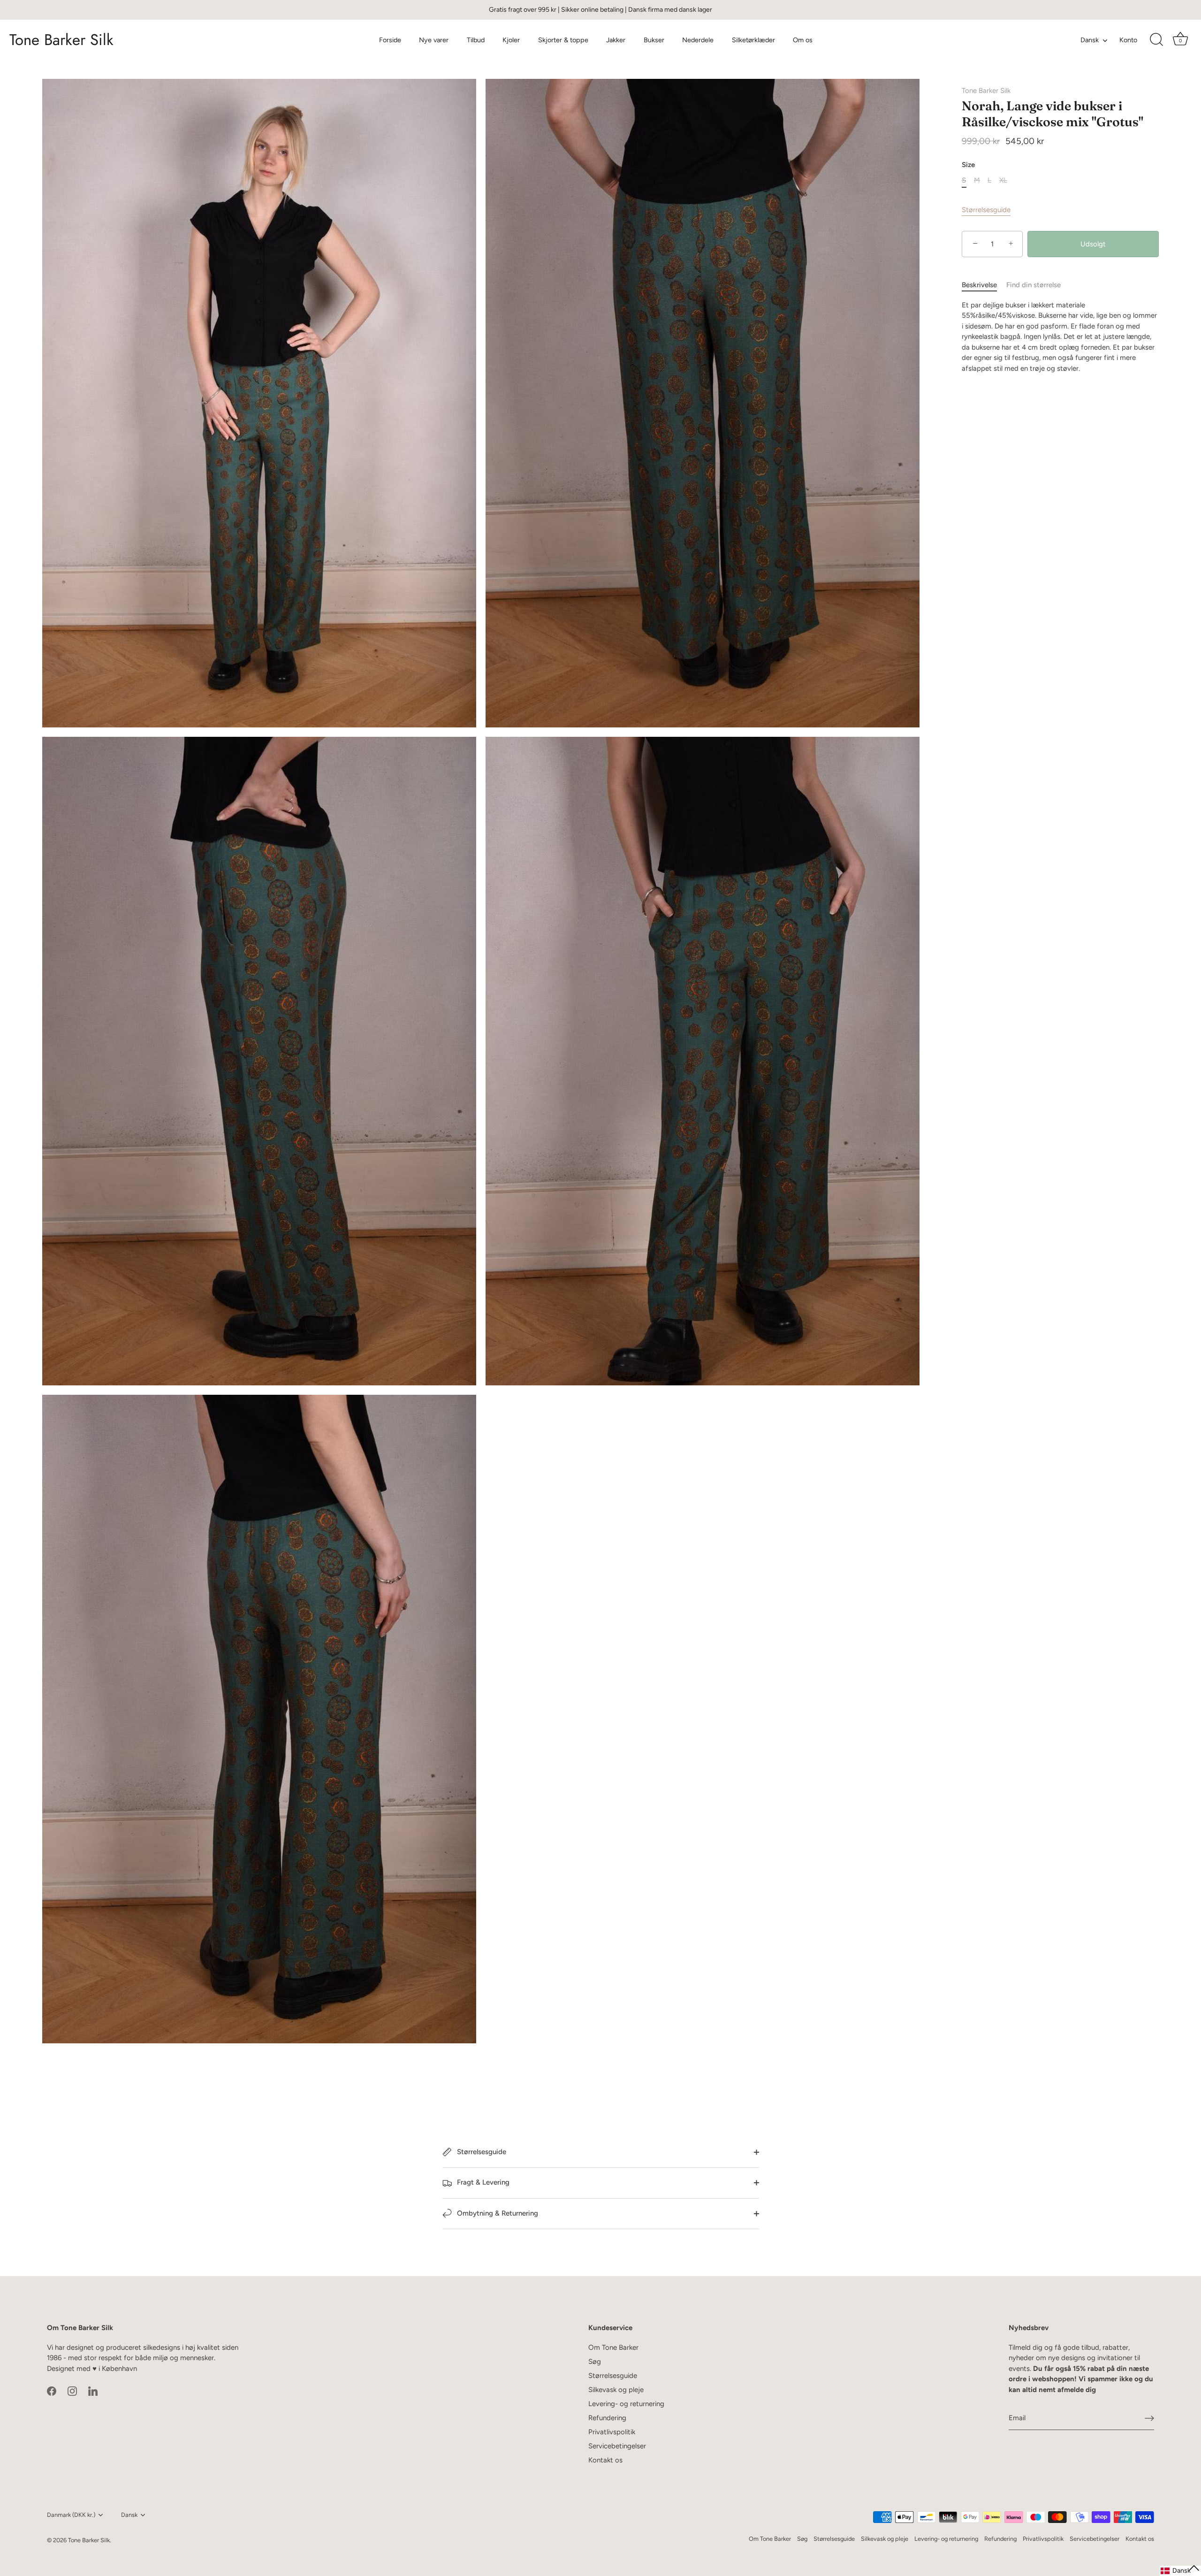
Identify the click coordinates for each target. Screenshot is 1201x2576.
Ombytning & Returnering (497, 2213)
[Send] (1149, 2418)
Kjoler (511, 40)
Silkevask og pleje (616, 2390)
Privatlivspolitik (612, 2432)
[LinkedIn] (93, 2390)
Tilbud (476, 40)
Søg (595, 2362)
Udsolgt (1093, 244)
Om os (803, 40)
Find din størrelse (1034, 285)
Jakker (616, 40)
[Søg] (1156, 40)
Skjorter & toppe (563, 40)
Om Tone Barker (613, 2347)
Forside (390, 40)
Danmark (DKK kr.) (71, 2515)
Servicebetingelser (617, 2446)
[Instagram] (72, 2390)
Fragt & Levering (482, 2182)
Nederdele (698, 40)
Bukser (654, 40)
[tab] (984, 286)
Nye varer (434, 40)
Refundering (607, 2418)
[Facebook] (52, 2390)
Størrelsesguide (986, 210)
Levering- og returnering (626, 2404)
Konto (1128, 40)
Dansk (1090, 40)
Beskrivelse (979, 285)
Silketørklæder (753, 40)
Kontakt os (605, 2460)
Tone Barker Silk (61, 40)
